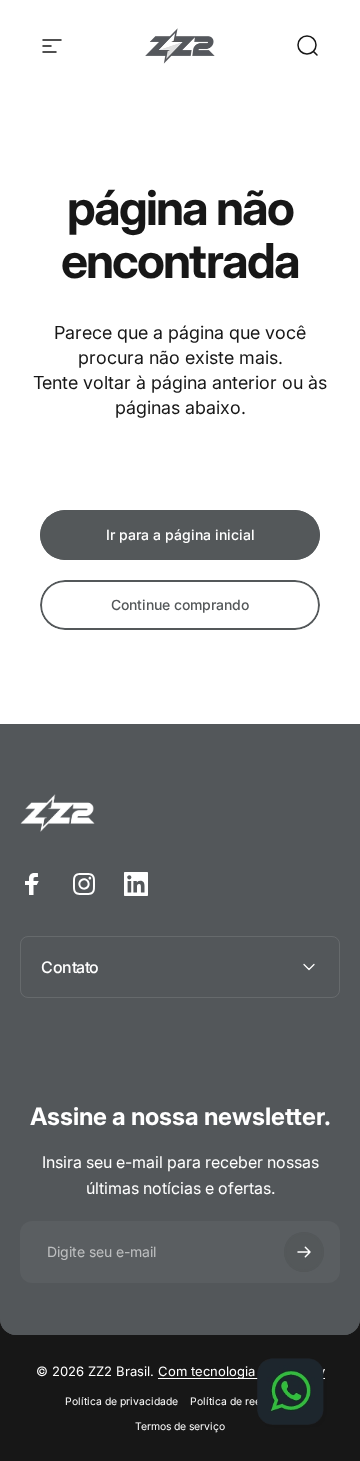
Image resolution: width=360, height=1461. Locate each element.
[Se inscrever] (304, 1252)
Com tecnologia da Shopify (241, 1371)
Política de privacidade (121, 1401)
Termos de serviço (180, 1426)
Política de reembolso (243, 1401)
